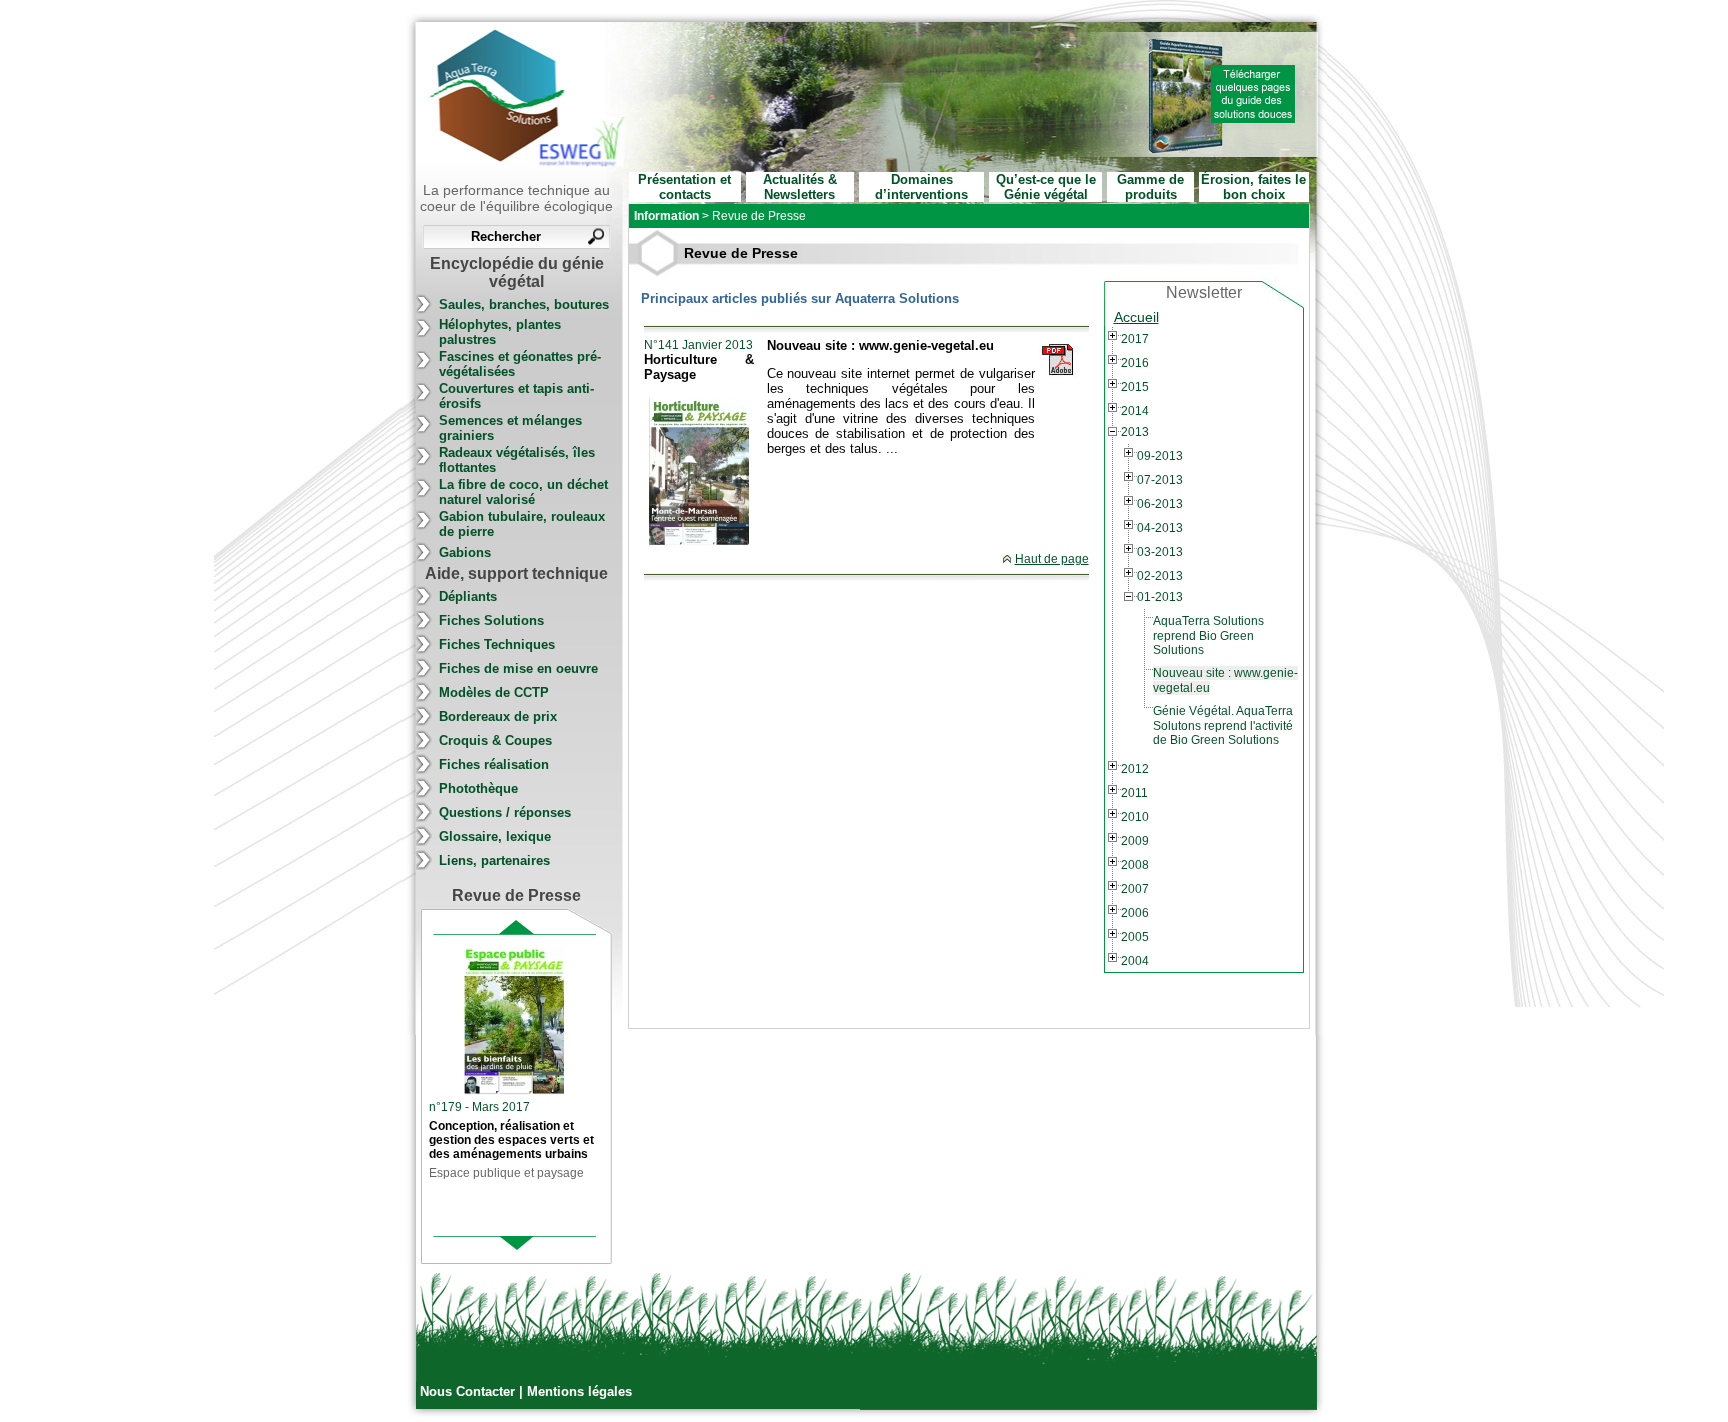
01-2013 (1160, 597)
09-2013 (1160, 456)
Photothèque (478, 788)
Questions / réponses (505, 812)
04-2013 (1160, 528)
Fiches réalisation (494, 764)
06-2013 (1160, 504)
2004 (1135, 961)
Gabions (465, 552)
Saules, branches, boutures (524, 304)
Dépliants (468, 596)
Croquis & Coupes (495, 740)
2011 (1134, 793)
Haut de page (1052, 559)
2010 (1135, 817)
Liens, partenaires (494, 860)
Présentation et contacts (684, 187)
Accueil (1136, 317)
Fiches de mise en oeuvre (518, 668)
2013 (1135, 432)
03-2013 (1160, 552)
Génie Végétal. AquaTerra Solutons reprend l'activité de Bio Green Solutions (1223, 725)
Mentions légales (579, 1391)
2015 (1135, 387)
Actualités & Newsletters (800, 187)
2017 (1135, 339)
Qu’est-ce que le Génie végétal (1046, 187)
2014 (1135, 411)
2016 (1135, 363)
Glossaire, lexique (495, 836)
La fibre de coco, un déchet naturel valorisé (523, 492)
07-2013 (1160, 480)
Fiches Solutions (491, 620)
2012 (1135, 769)
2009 (1135, 841)
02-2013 (1160, 576)
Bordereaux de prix (498, 716)
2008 (1135, 865)
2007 (1135, 889)
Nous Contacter (469, 1391)
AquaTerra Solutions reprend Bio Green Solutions (1208, 635)
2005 (1135, 937)
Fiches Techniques (497, 644)
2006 (1135, 913)
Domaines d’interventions (921, 187)
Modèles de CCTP (494, 692)
